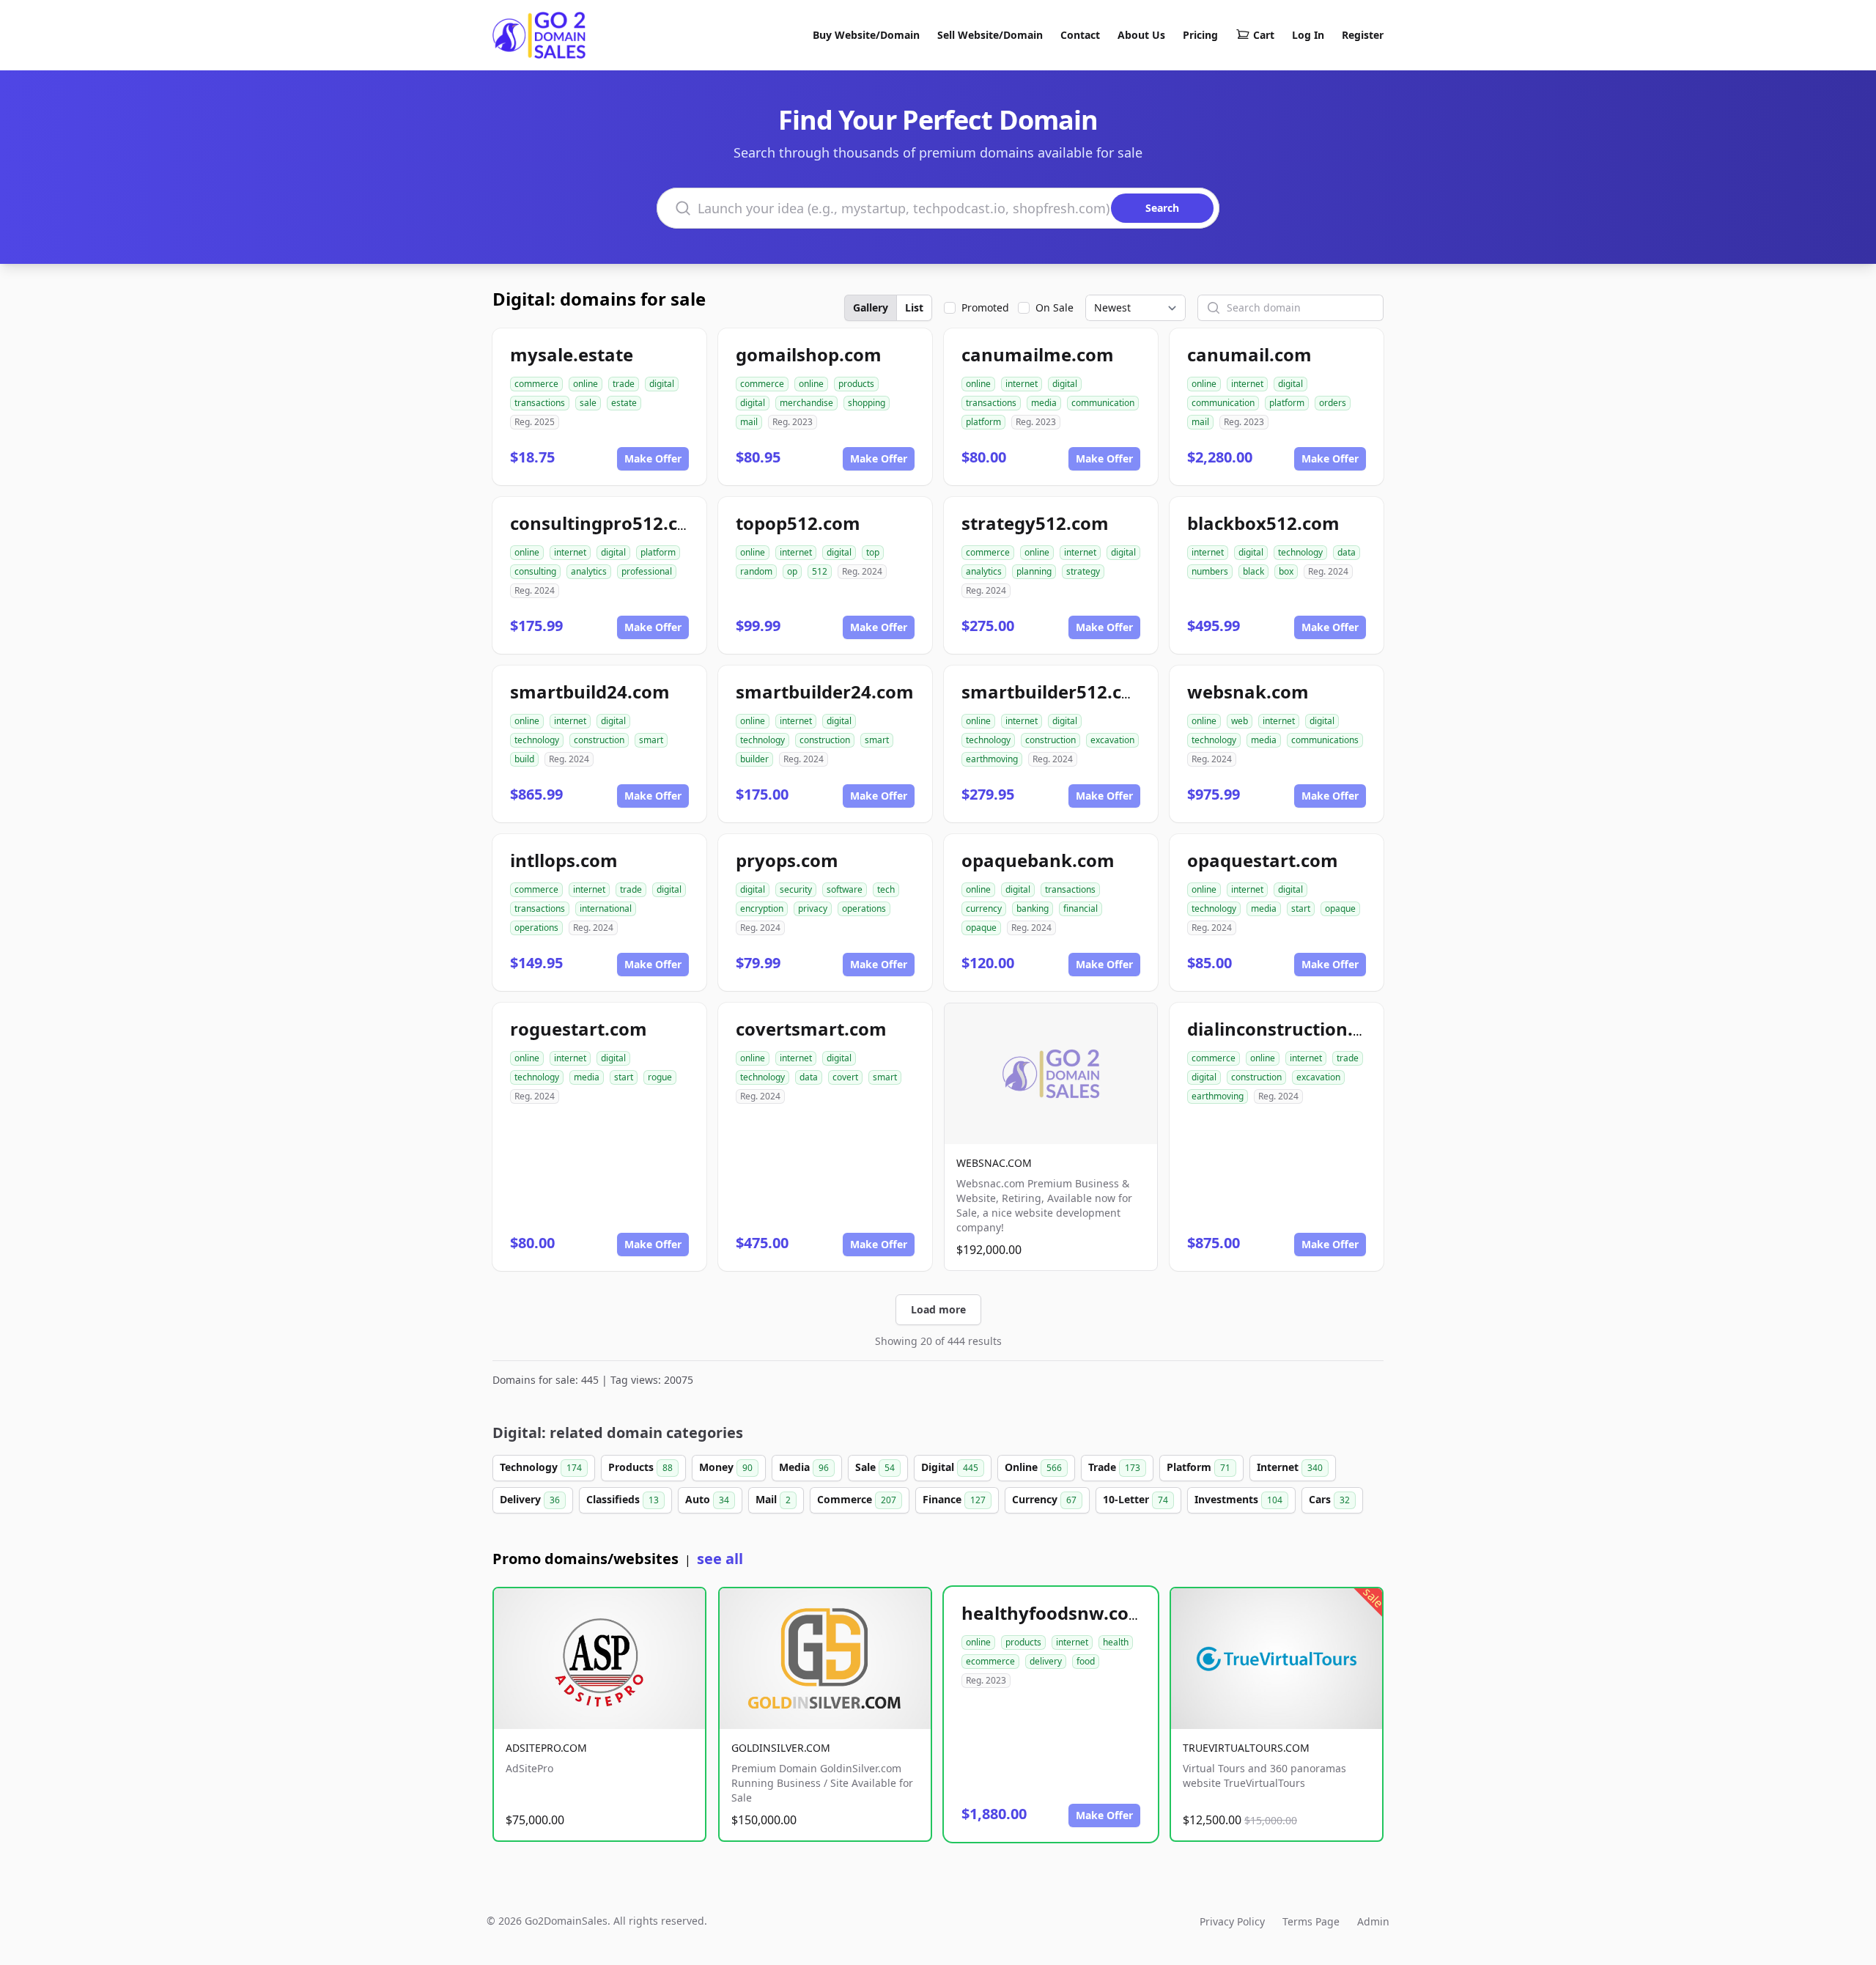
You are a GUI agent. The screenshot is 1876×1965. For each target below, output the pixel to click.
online (586, 384)
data (1347, 552)
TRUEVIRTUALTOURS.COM (1246, 1748)
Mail (773, 1499)
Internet (1290, 1467)
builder (754, 759)
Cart (1264, 35)
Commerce (857, 1499)
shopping (867, 403)
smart (651, 740)
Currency (1044, 1499)
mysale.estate (572, 354)
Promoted (985, 307)
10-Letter (1135, 1499)
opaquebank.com (1038, 860)
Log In (1308, 35)
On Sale (1055, 307)
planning (1034, 571)
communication (1103, 403)
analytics (589, 571)
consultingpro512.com (608, 523)
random (756, 571)
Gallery (871, 307)
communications (1325, 740)
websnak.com (1248, 692)
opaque (981, 928)
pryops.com (787, 860)
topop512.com (798, 523)
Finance (954, 1499)
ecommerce (990, 1661)
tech (886, 889)
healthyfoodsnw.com (1054, 1613)
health (1116, 1642)
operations (536, 928)
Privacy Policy (1232, 1921)
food (1086, 1661)
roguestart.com (579, 1029)
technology (1300, 552)
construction (599, 740)
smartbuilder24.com (825, 692)
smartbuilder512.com (1056, 692)
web (1240, 721)
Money (726, 1467)
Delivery (530, 1499)
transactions (540, 403)
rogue (660, 1077)
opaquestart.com (1263, 860)
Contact (1080, 35)
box (1286, 571)
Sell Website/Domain (990, 35)
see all (720, 1559)
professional (647, 571)
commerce (536, 384)
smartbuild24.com (590, 692)
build (524, 759)
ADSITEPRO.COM (546, 1748)
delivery (1046, 1661)
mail (749, 422)
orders (1333, 403)
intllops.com (564, 860)
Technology (541, 1467)
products (856, 384)
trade (624, 384)
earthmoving (992, 759)
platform (983, 422)
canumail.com (1249, 354)
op (792, 571)
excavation (1112, 740)
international (606, 908)
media (1044, 403)
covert (845, 1077)
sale (588, 403)
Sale (875, 1467)
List (914, 307)
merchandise (806, 403)
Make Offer (653, 458)
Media (804, 1467)
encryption (762, 908)
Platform (1199, 1467)
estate (624, 403)
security (796, 889)
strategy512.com (1035, 523)
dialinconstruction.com (1289, 1029)
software (845, 889)
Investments (1238, 1499)
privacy (813, 908)
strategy (1083, 571)
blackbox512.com (1263, 523)
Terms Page (1311, 1921)
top (873, 552)
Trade (1114, 1467)
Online (1033, 1467)
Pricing (1200, 35)
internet (1022, 384)
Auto (707, 1499)
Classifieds (623, 1499)
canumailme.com (1038, 354)
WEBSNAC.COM (994, 1163)
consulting (535, 571)
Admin (1373, 1921)
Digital (950, 1467)
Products (640, 1467)
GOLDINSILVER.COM (781, 1748)
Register (1363, 35)
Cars (1329, 1499)
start (1301, 908)
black (1253, 571)
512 (820, 571)
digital (662, 384)
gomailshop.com (809, 354)
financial (1081, 908)
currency (984, 908)
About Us (1141, 35)
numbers (1210, 571)
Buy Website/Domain (866, 35)
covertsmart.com (811, 1029)
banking (1033, 908)
